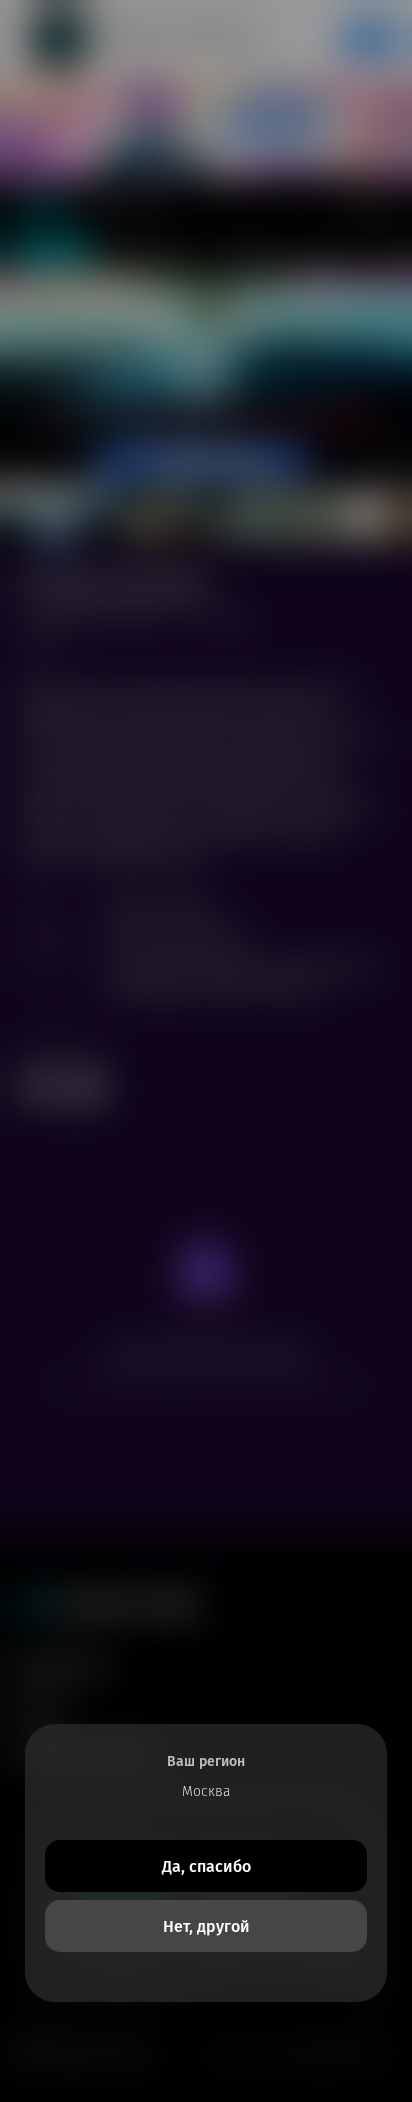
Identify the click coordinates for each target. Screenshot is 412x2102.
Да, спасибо (206, 1866)
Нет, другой (206, 1926)
